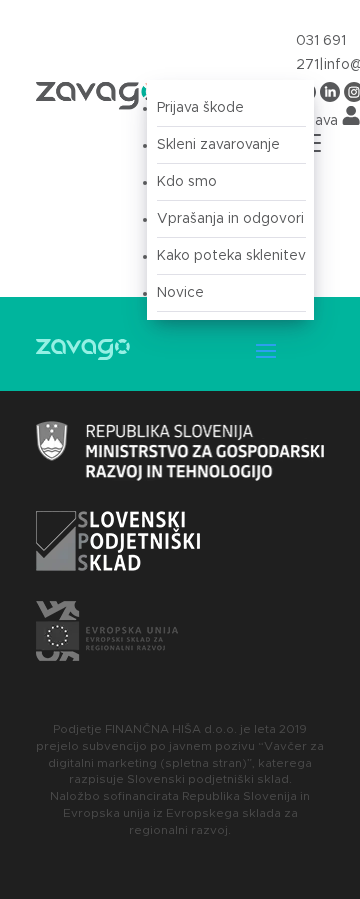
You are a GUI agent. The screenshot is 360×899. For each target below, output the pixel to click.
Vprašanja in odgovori (230, 219)
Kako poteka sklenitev (231, 256)
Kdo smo (187, 182)
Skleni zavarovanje (218, 145)
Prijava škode (200, 108)
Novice (180, 293)
